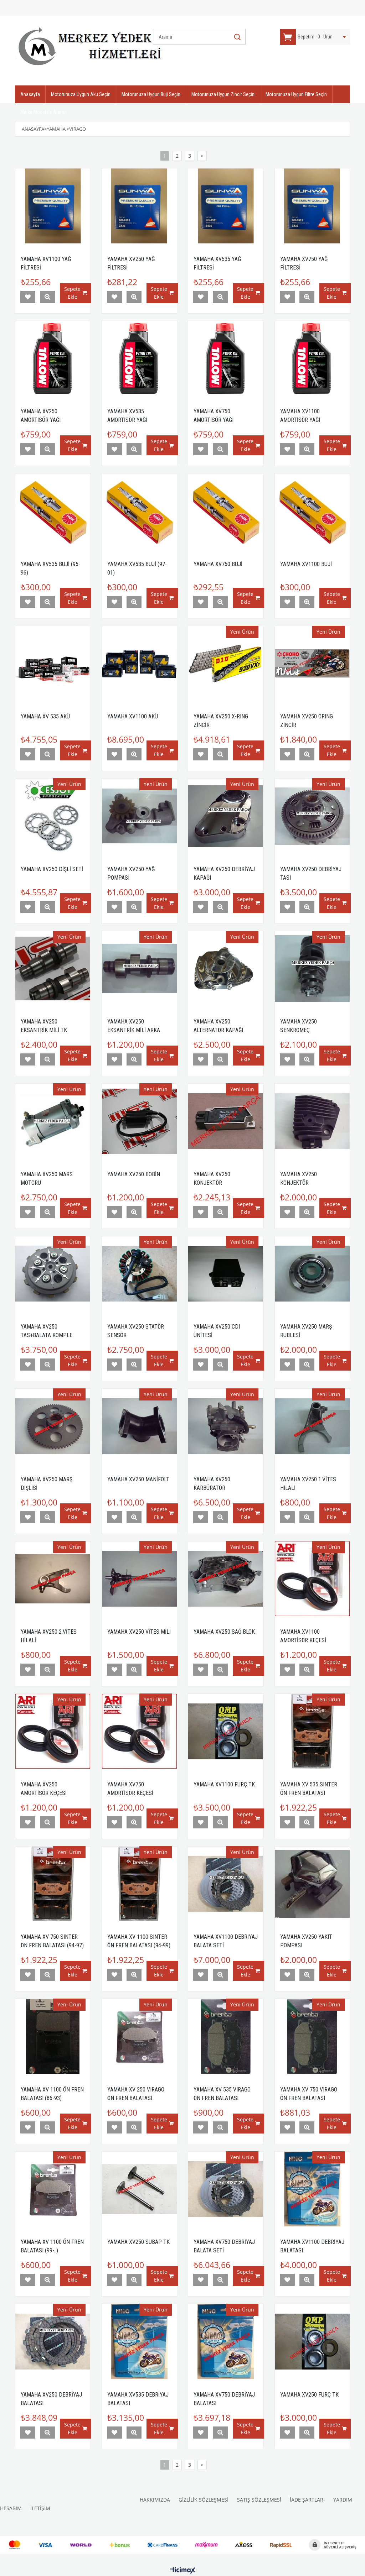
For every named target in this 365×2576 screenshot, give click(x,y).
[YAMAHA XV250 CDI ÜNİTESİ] (226, 1274)
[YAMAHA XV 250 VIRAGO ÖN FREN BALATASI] (140, 2036)
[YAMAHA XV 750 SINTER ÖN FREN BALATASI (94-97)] (53, 1884)
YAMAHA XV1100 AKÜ (133, 716)
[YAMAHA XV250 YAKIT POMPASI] (312, 1884)
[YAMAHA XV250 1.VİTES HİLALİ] (312, 1426)
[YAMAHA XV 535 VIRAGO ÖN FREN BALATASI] (226, 2036)
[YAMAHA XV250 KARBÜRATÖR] (226, 1426)
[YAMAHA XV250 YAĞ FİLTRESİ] (140, 206)
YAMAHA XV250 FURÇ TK (309, 2395)
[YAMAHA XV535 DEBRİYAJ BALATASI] (140, 2342)
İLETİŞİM (40, 2508)
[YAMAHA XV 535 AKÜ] (53, 664)
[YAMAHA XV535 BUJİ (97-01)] (140, 511)
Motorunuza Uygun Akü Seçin (81, 94)
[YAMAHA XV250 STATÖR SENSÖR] (140, 1274)
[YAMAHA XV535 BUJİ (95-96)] (53, 511)
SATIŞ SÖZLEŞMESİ (259, 2500)
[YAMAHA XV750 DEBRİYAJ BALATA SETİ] (226, 2189)
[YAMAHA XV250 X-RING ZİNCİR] (226, 664)
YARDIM (343, 2500)
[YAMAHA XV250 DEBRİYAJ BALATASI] (53, 2342)
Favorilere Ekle (28, 297)
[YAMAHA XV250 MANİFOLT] (140, 1426)
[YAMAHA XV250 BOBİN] (140, 1121)
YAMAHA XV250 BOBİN (134, 1174)
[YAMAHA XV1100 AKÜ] (140, 664)
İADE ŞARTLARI (307, 2500)
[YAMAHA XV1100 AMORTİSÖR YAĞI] (312, 359)
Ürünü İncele (47, 297)
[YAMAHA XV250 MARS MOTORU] (53, 1121)
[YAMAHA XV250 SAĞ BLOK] (226, 1579)
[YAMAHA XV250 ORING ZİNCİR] (312, 664)
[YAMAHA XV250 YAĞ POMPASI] (140, 816)
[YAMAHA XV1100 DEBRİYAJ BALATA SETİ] (226, 1884)
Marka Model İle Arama (43, 112)
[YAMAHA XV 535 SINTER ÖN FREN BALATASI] (312, 1731)
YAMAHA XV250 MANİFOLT (138, 1479)
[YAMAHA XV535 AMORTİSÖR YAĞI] (140, 359)
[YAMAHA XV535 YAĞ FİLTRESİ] (226, 206)
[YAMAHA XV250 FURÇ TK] (312, 2342)
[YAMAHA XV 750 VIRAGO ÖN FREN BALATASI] (312, 2036)
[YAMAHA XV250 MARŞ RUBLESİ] (312, 1274)
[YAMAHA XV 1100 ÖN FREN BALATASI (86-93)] (53, 2036)
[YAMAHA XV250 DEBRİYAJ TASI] (312, 816)
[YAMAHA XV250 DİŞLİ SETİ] (53, 816)
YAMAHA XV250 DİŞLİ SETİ (52, 869)
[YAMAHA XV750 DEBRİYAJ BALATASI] (226, 2342)
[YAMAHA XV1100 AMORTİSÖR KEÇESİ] (312, 1579)
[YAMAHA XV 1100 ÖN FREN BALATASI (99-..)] (53, 2189)
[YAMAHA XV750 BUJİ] (226, 511)
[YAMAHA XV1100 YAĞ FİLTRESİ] (53, 206)
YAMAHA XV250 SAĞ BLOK (224, 1632)
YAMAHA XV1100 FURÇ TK (224, 1784)
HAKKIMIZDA (155, 2500)
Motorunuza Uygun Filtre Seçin (296, 94)
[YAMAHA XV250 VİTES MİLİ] (140, 1579)
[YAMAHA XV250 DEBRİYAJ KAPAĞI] (226, 816)
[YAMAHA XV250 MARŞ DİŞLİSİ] (53, 1426)
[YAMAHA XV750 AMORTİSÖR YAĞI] (226, 359)
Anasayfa (30, 94)
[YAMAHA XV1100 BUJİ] (312, 511)
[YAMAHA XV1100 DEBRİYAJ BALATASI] (312, 2189)
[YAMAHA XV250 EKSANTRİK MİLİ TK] (53, 969)
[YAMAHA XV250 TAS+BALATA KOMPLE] (53, 1274)
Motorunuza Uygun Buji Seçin (151, 94)
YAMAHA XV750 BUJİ (218, 564)
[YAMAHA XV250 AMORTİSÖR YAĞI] (53, 359)
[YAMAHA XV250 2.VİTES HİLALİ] (53, 1579)
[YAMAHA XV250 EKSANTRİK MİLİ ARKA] (140, 969)
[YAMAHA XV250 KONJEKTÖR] (226, 1121)
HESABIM (11, 2508)
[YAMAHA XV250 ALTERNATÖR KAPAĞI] (226, 969)
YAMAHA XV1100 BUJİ (306, 564)
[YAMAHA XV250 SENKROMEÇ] (312, 969)
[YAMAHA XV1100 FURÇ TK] (226, 1731)
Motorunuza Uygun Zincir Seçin (223, 94)
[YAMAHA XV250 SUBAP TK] (140, 2189)
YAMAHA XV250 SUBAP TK (138, 2242)
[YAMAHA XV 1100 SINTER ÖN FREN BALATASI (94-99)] (140, 1884)
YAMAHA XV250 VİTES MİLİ (139, 1632)
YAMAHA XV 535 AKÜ (45, 716)
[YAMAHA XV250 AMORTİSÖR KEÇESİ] (53, 1731)
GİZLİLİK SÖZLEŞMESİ (204, 2500)
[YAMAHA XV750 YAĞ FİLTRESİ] (312, 206)
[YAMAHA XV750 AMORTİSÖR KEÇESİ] (140, 1731)
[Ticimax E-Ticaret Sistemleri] (183, 2571)
